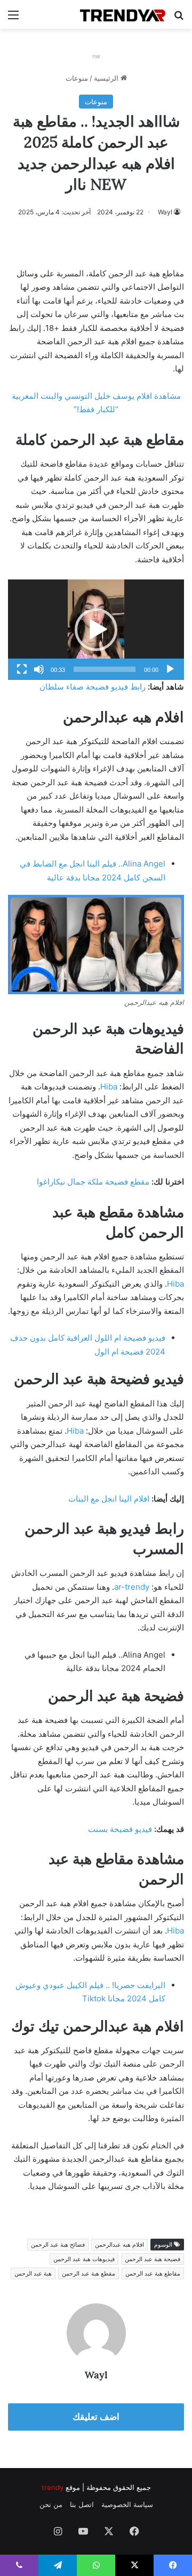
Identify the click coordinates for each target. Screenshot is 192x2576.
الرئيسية (107, 78)
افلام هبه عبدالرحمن (119, 2245)
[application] (96, 630)
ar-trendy (132, 1587)
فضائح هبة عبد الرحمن (58, 2245)
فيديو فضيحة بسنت (120, 1829)
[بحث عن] (179, 18)
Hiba (109, 1086)
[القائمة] (13, 18)
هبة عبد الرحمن (33, 2273)
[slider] (105, 669)
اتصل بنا (82, 2504)
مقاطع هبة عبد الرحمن (153, 2273)
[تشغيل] (170, 669)
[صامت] (39, 669)
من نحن (51, 2504)
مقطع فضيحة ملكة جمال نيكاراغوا (93, 1182)
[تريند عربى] (123, 14)
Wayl (165, 212)
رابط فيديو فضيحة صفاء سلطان (93, 687)
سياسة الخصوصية (127, 2504)
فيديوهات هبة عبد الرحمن (84, 2259)
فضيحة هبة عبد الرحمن (153, 2259)
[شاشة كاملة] (22, 669)
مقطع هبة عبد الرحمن (89, 2273)
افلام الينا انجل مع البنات (109, 1499)
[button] (96, 630)
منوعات (77, 78)
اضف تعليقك (96, 2417)
